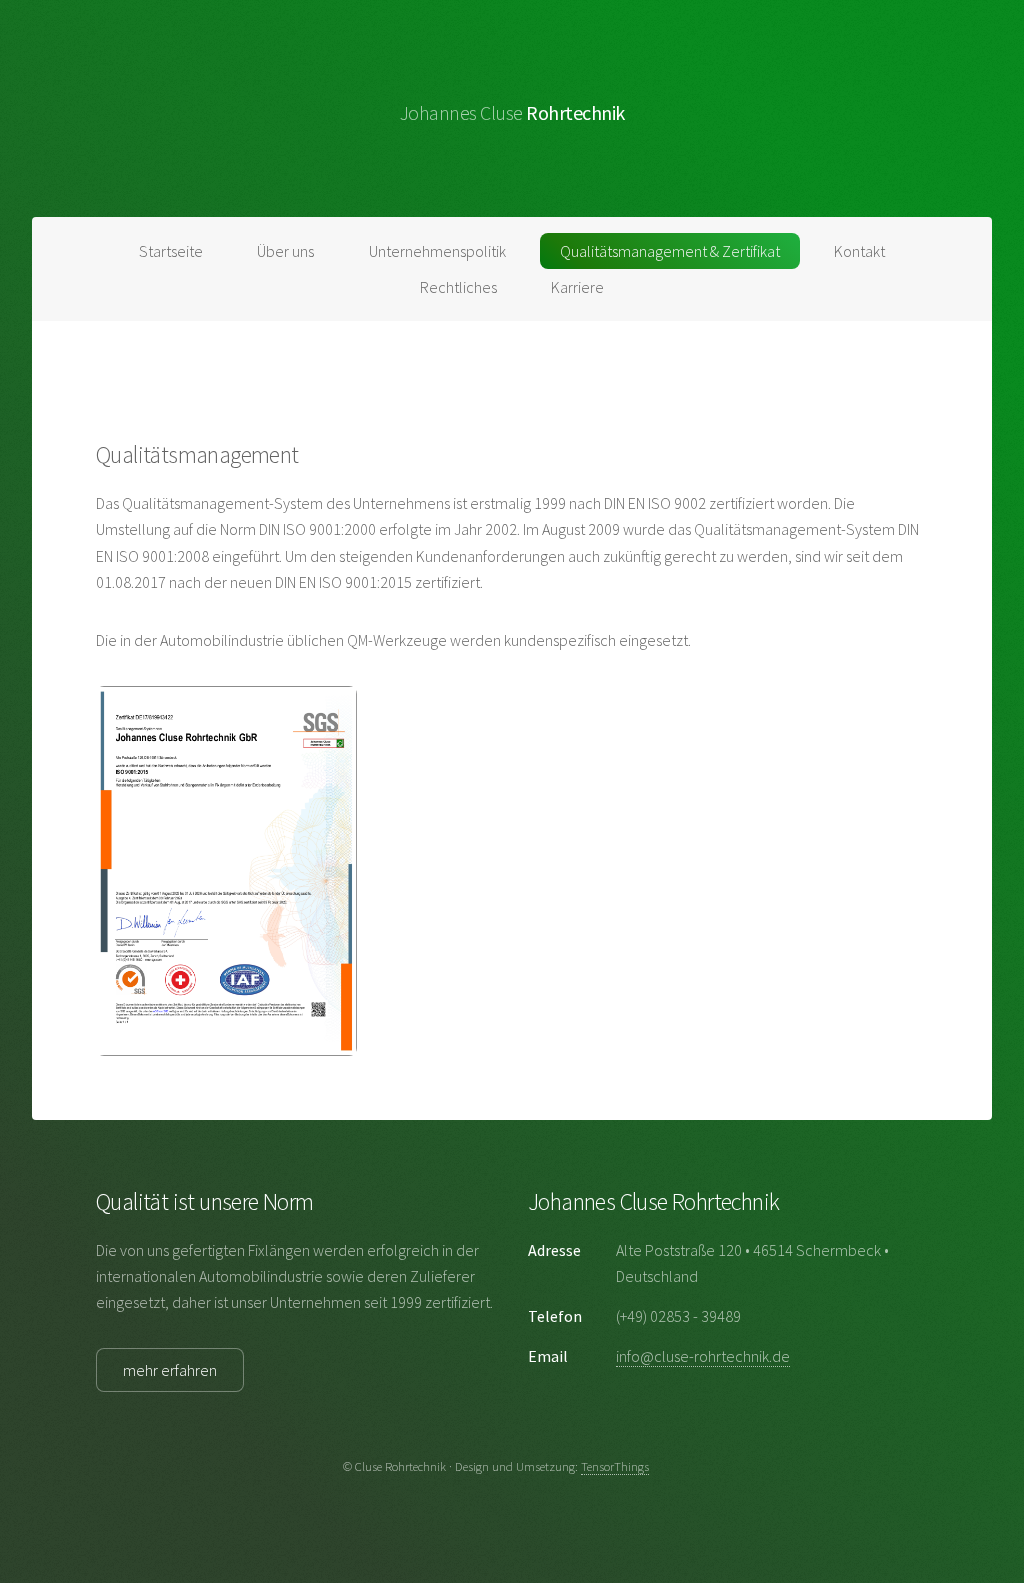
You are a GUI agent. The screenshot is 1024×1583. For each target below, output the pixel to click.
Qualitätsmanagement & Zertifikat (670, 251)
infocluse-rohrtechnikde (703, 1356)
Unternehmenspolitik (437, 251)
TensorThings (615, 1466)
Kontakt (859, 251)
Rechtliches (458, 287)
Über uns (285, 251)
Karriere (577, 287)
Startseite (171, 251)
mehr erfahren (170, 1370)
